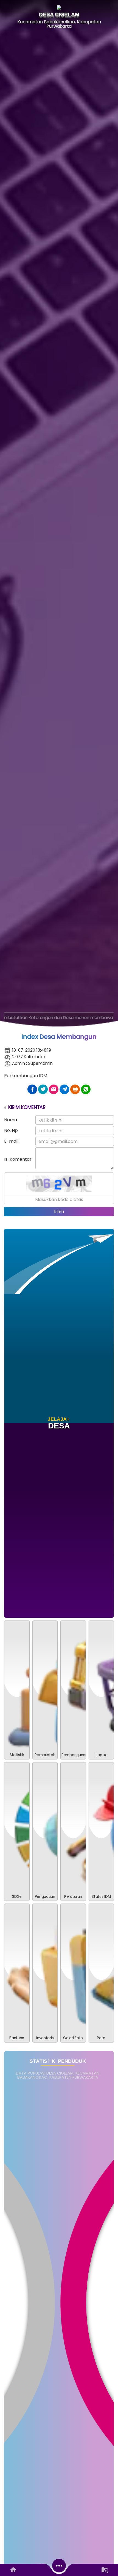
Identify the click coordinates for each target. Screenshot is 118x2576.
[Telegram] (64, 1089)
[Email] (54, 1089)
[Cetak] (75, 1089)
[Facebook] (32, 1089)
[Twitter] (43, 1089)
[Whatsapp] (86, 1089)
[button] (45, 1690)
